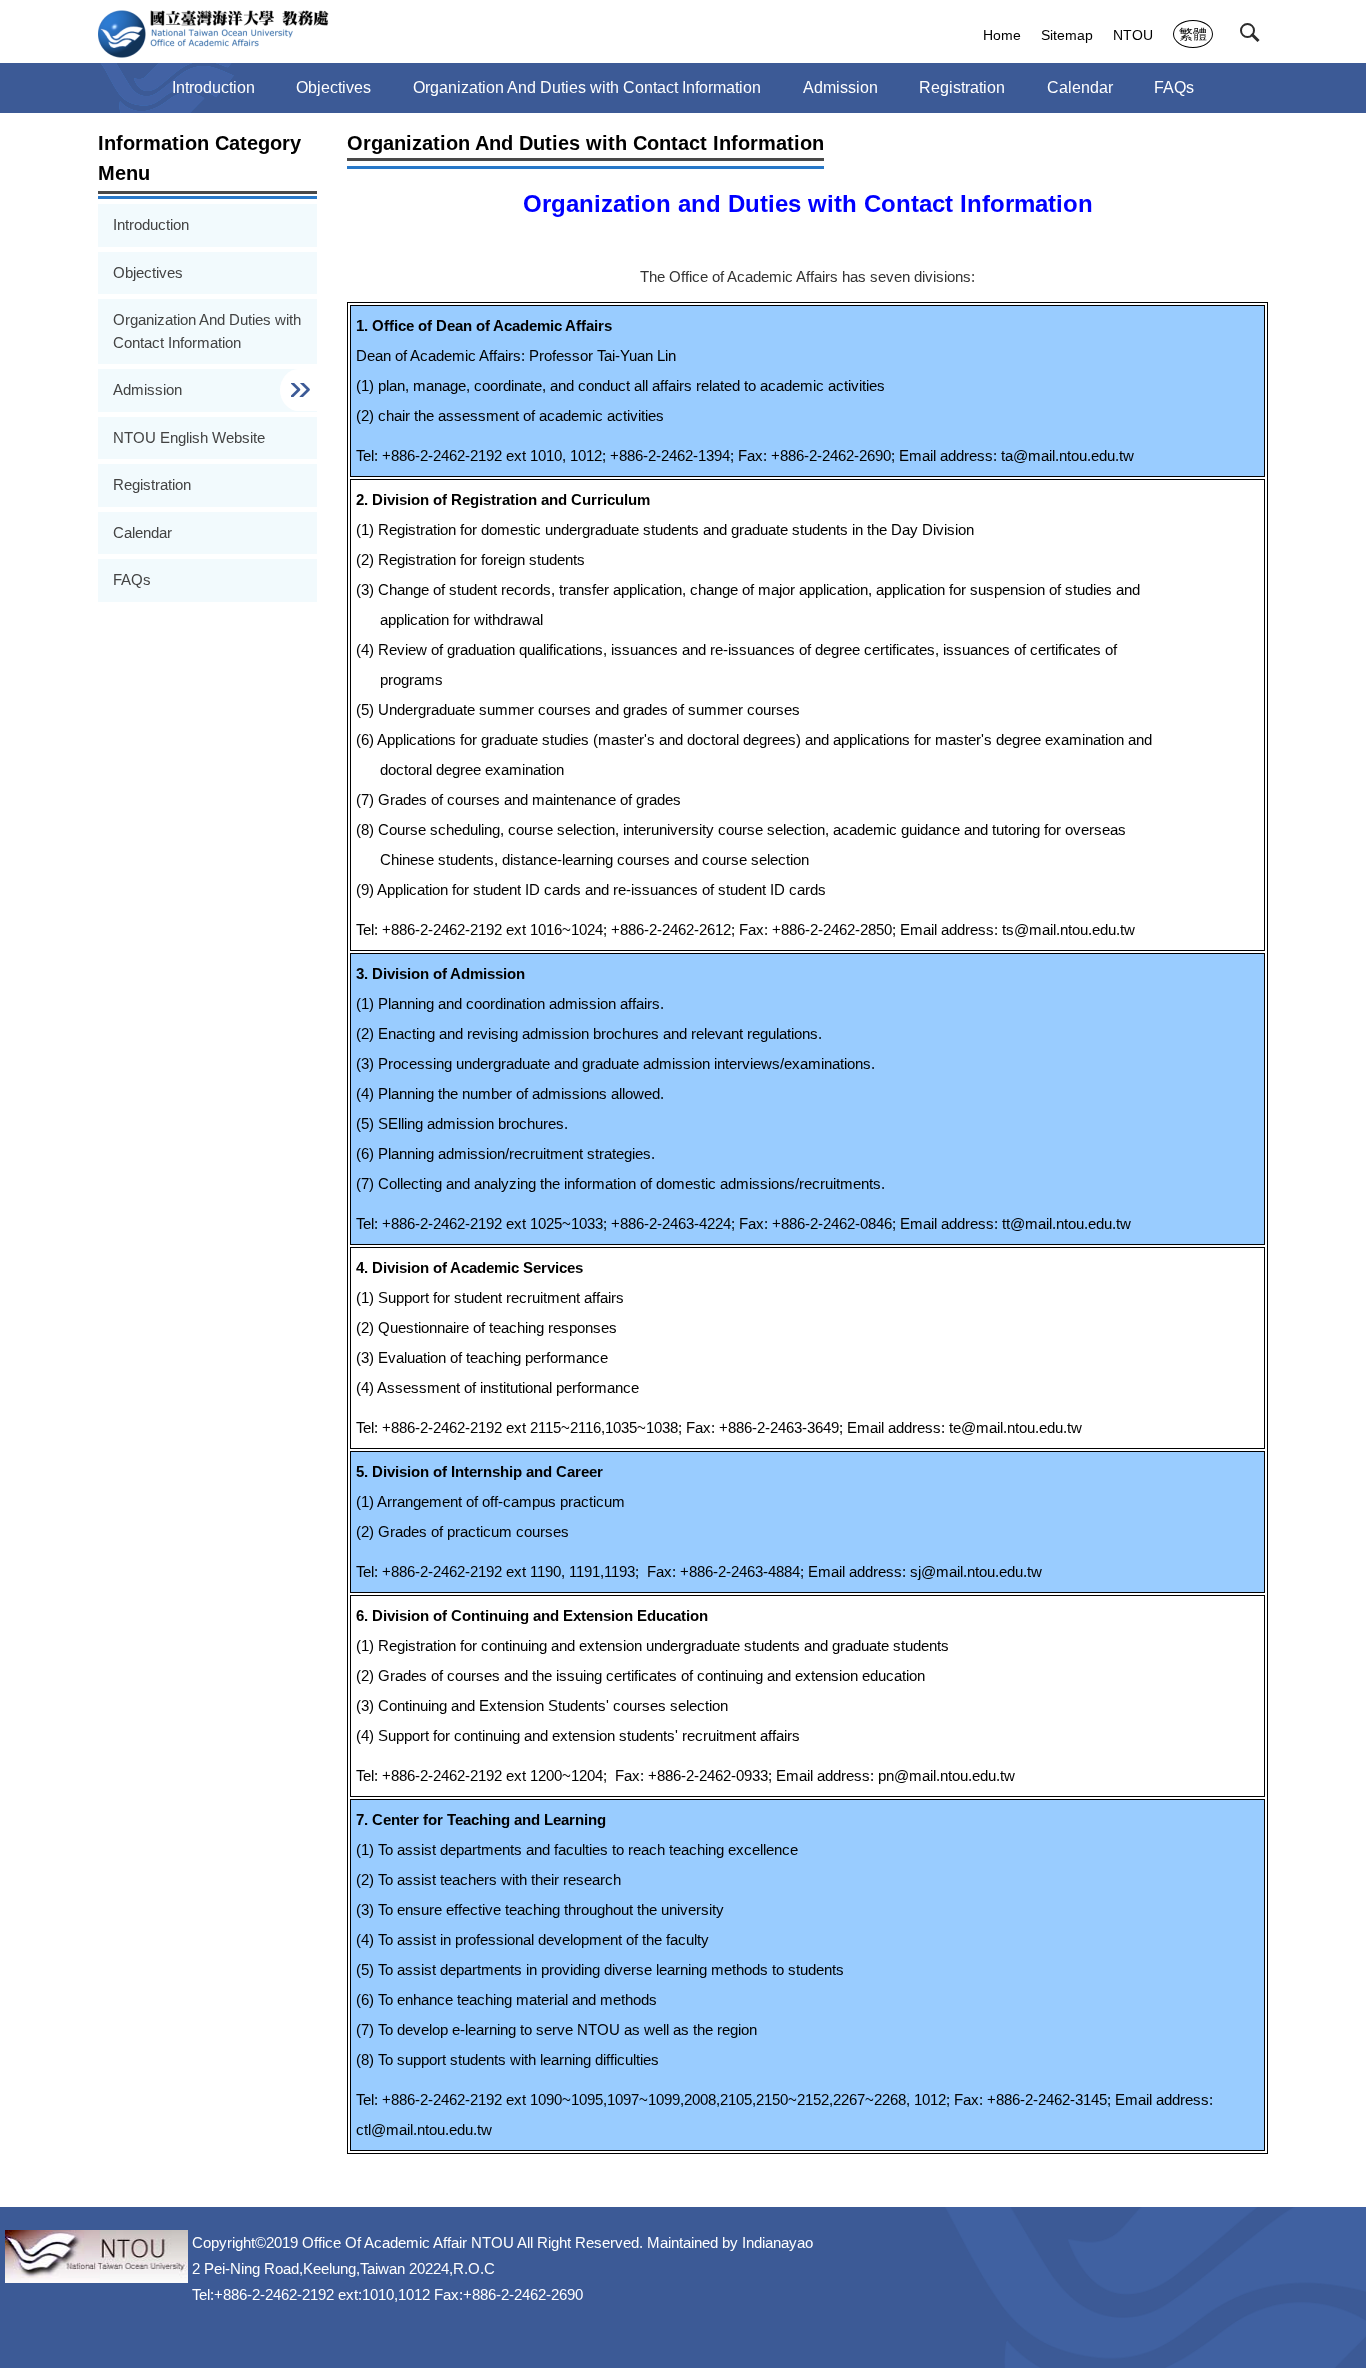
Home (1002, 35)
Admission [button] (840, 87)
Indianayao (777, 2242)
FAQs (1174, 87)
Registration (962, 87)
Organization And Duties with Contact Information (587, 87)
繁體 (1193, 34)
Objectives (333, 87)
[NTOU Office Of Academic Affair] (213, 34)
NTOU (1133, 35)
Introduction (213, 87)
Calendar (1080, 87)
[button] (1254, 37)
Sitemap (1067, 35)
